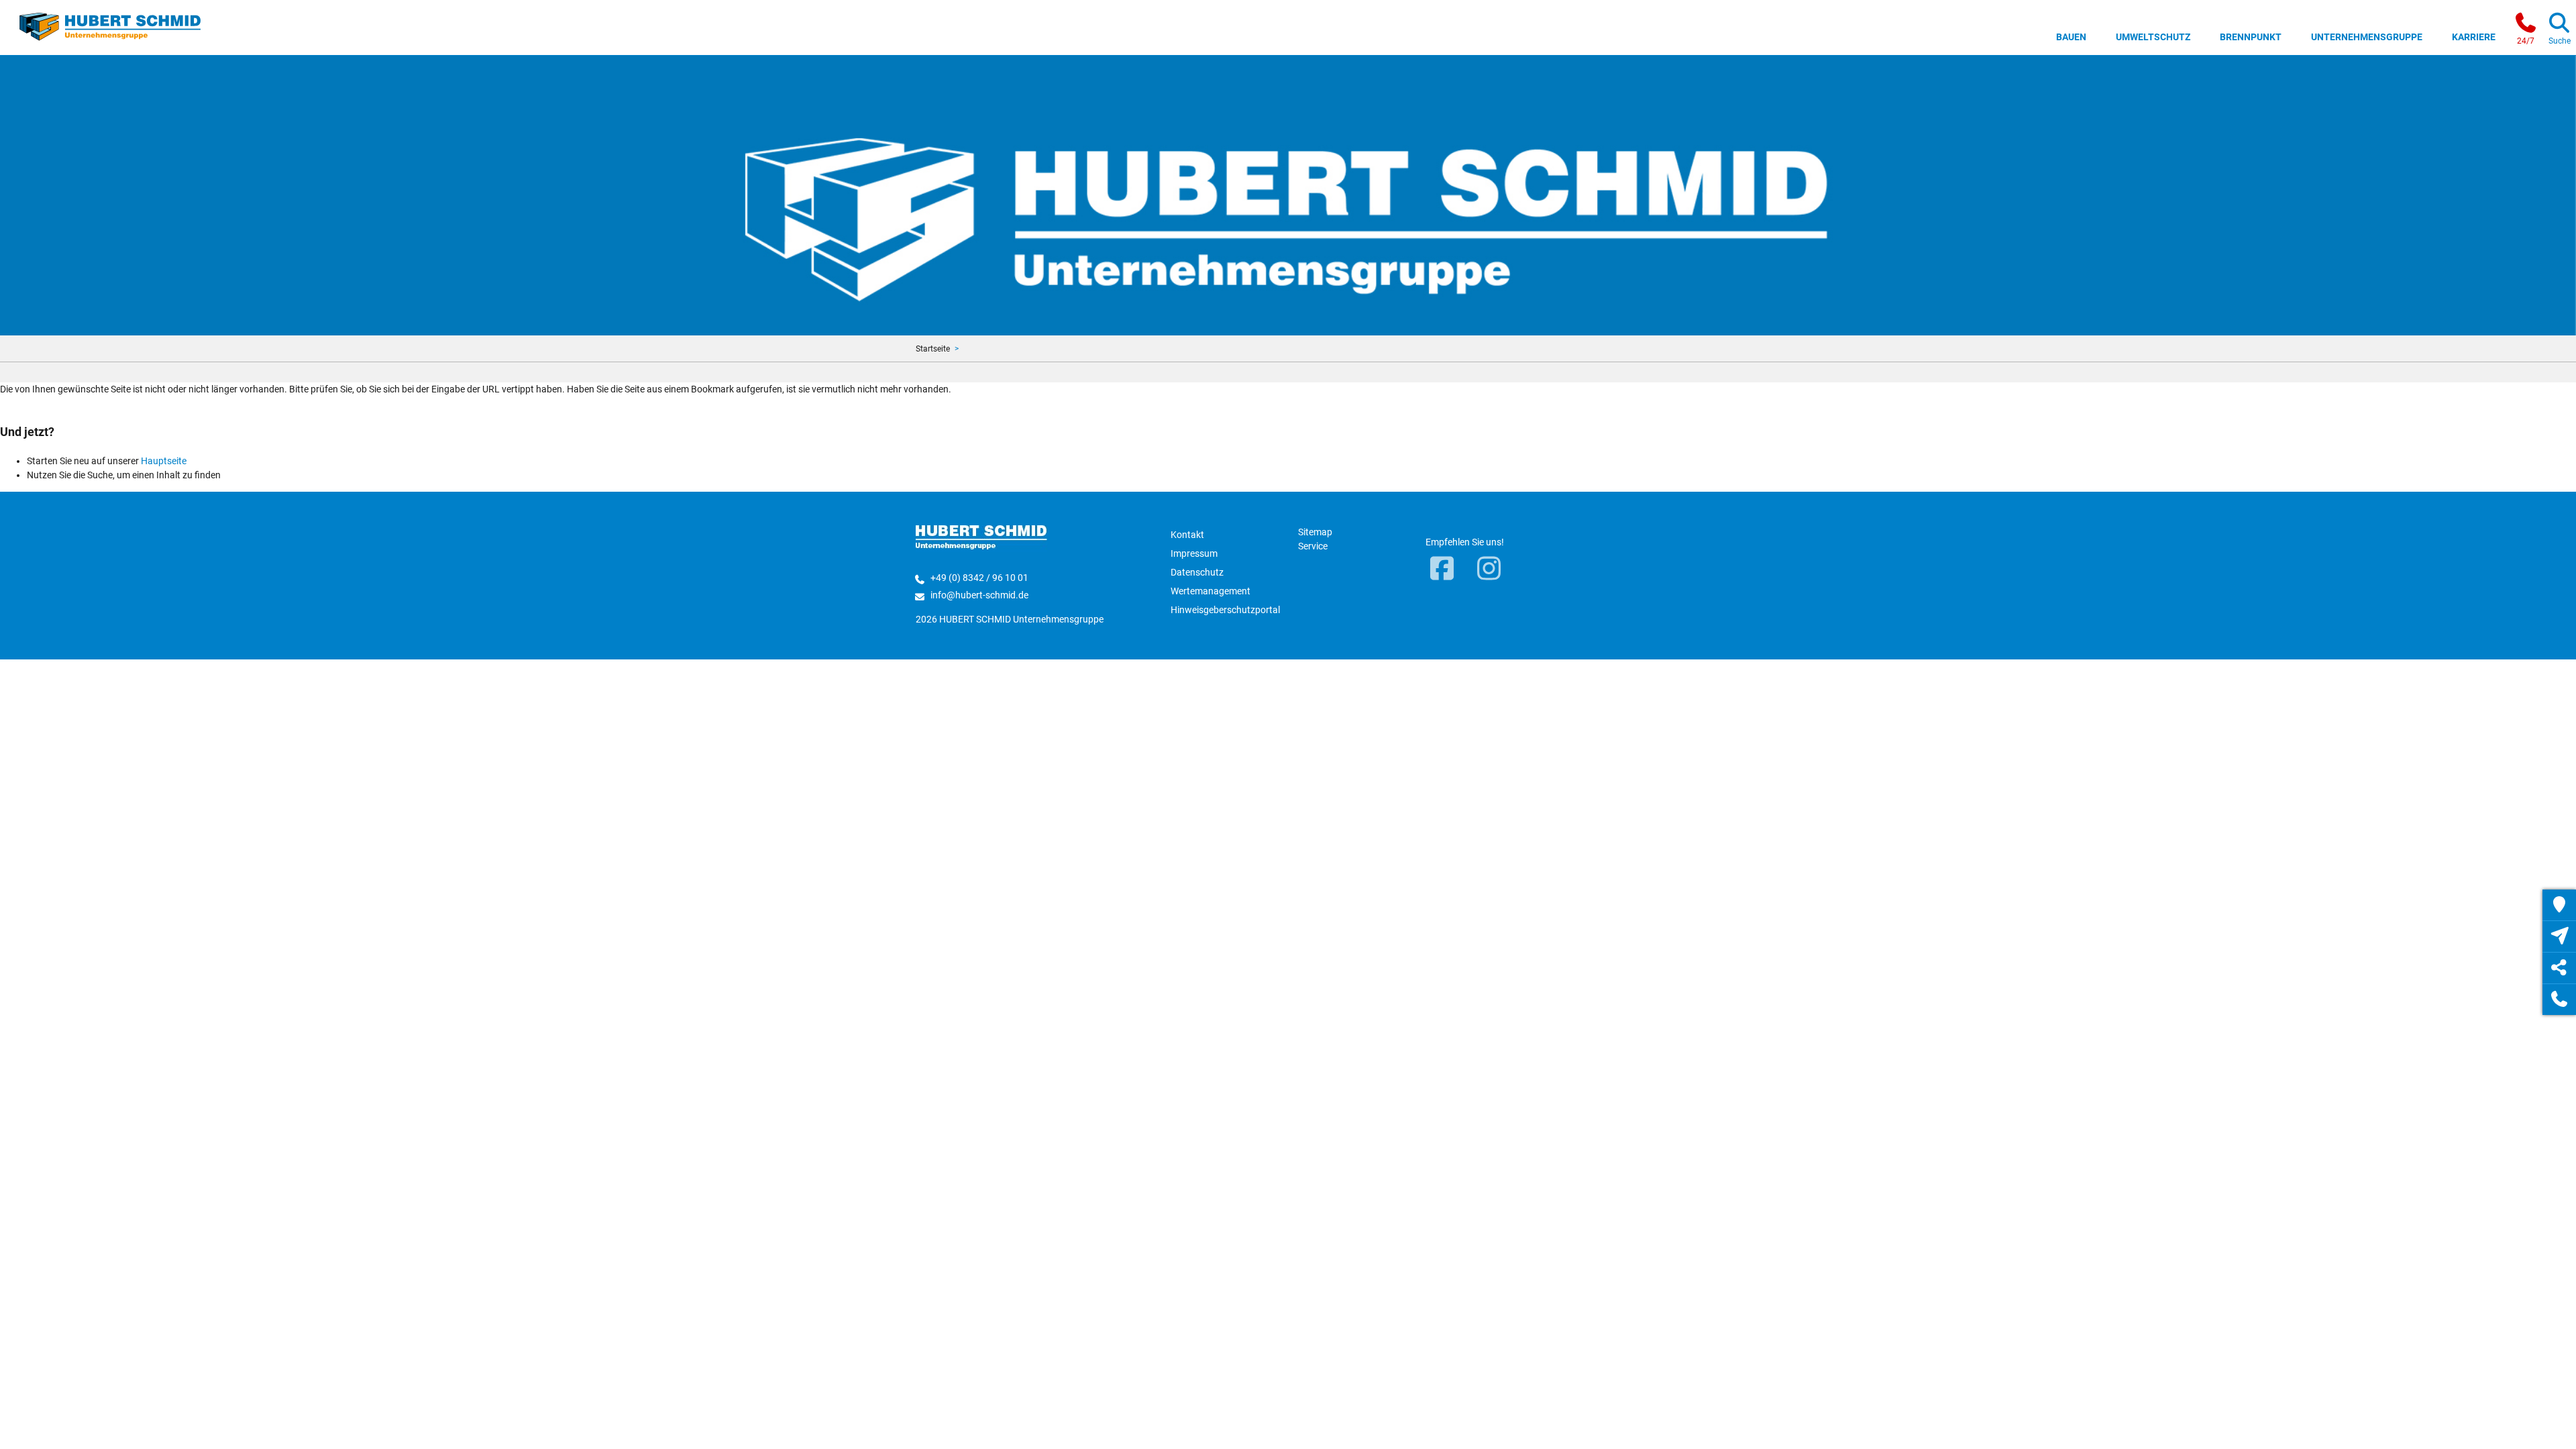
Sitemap (1315, 532)
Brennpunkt (2251, 37)
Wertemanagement (1211, 591)
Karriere (2474, 37)
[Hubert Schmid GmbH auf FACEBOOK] (1442, 570)
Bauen (2071, 37)
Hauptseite (164, 461)
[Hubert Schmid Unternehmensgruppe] (110, 25)
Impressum (1194, 553)
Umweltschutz (2153, 37)
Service (1313, 546)
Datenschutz (1197, 572)
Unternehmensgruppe (2367, 37)
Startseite (933, 349)
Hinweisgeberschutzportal (1225, 610)
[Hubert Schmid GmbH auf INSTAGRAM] (1489, 570)
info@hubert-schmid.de (979, 595)
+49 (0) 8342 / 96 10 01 (979, 578)
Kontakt (1187, 535)
